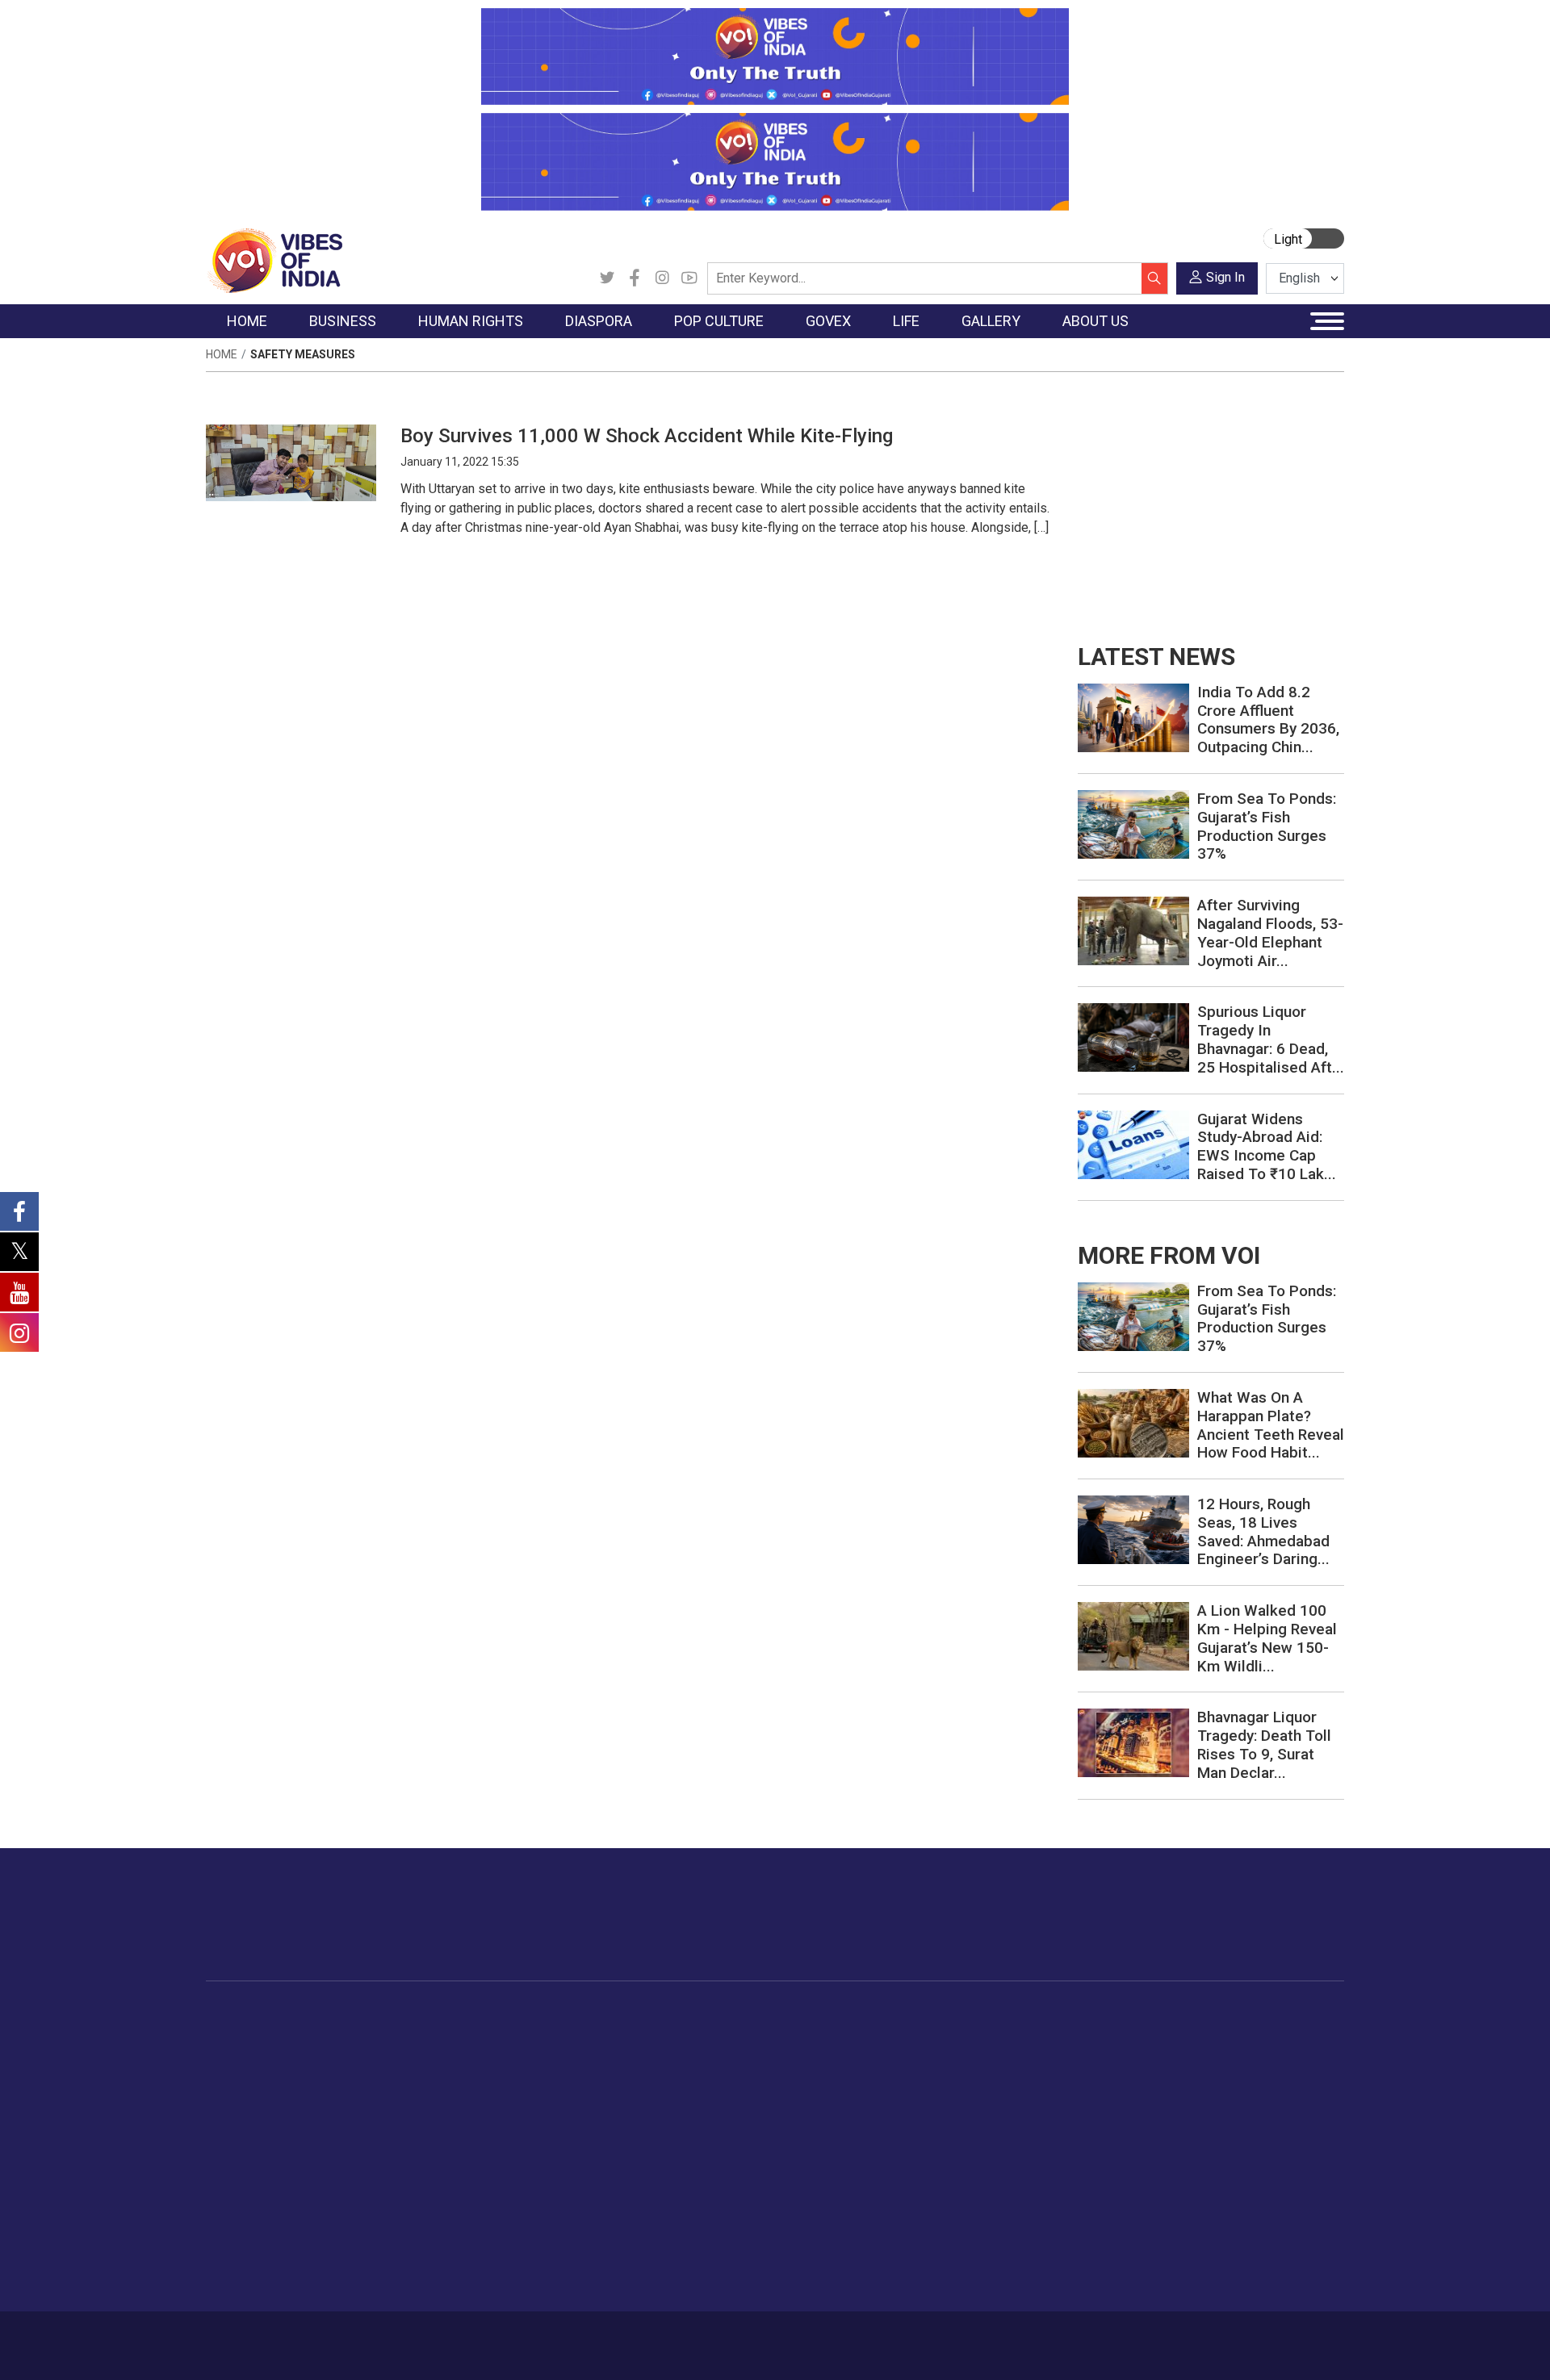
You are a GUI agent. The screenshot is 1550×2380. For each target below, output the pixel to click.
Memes (1094, 2115)
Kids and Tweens (1008, 2216)
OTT (637, 2075)
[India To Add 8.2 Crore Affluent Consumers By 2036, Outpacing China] (1133, 717)
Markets (360, 2095)
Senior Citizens (1002, 2135)
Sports (980, 2236)
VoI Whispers (733, 2055)
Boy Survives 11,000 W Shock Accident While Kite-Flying (647, 436)
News (456, 2035)
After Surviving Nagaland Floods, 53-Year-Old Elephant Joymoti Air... (1270, 933)
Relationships (998, 2095)
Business (349, 2015)
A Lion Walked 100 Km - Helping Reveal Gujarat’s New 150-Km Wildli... (1267, 1638)
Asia (531, 2055)
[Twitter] (607, 278)
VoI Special (252, 2135)
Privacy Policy (559, 2337)
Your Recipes (848, 2075)
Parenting (987, 2115)
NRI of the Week (564, 2075)
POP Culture (644, 2015)
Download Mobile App (1251, 2346)
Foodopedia (831, 2015)
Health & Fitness (1006, 2196)
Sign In (1225, 277)
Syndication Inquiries (1222, 2135)
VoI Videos (1104, 2075)
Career (274, 2337)
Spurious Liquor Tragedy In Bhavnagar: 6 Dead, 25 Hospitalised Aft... (1271, 1039)
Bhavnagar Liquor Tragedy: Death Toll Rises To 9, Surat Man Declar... (1264, 1744)
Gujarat (241, 2095)
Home (222, 354)
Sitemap (635, 2337)
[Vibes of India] (274, 259)
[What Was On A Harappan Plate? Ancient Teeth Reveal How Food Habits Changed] (1133, 1422)
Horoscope (992, 2035)
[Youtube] (689, 278)
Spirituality (989, 2277)
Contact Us (406, 2337)
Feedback (479, 2337)
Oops (1181, 2115)
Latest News (256, 2055)
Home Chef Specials (867, 2035)
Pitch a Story (1202, 2095)
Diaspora (528, 2015)
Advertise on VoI (1212, 2035)
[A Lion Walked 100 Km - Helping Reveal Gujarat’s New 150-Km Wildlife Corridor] (1133, 1635)
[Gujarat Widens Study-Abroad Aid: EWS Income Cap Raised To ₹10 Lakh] (1133, 1143)
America (541, 2035)
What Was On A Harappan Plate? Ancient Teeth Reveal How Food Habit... (1271, 1425)
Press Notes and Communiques (1253, 2055)
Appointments (735, 2095)
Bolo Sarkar (728, 2075)
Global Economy (381, 2075)
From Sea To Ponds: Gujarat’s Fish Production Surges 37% (1267, 826)
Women (983, 2055)
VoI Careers (1199, 2156)
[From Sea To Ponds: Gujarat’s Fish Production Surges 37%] (1133, 824)
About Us (335, 2337)
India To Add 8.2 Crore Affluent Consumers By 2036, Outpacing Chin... (1268, 719)
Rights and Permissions (1231, 2176)
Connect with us (1250, 1930)
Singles (981, 2156)
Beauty (980, 2257)
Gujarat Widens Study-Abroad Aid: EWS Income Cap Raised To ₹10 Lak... (1267, 1146)
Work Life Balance (1010, 2176)
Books (643, 2095)
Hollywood (654, 2055)
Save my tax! (373, 2115)
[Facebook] (635, 278)
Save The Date (1113, 2035)
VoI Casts (1101, 2095)
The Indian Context (272, 2075)
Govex (699, 2015)
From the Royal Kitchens (880, 2055)
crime (238, 2115)
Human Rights (464, 2015)
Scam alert (1197, 2075)
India (351, 2035)
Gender (981, 2075)
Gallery (1078, 2015)
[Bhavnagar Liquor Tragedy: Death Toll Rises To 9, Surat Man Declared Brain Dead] (1133, 1742)
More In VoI (1184, 2015)
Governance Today (747, 2035)
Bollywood (653, 2035)
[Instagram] (662, 278)
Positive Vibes (260, 2156)
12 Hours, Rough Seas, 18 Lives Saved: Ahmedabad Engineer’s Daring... (1263, 1531)
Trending (245, 2035)
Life (957, 2015)
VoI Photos (1105, 2135)
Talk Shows (1105, 2055)
